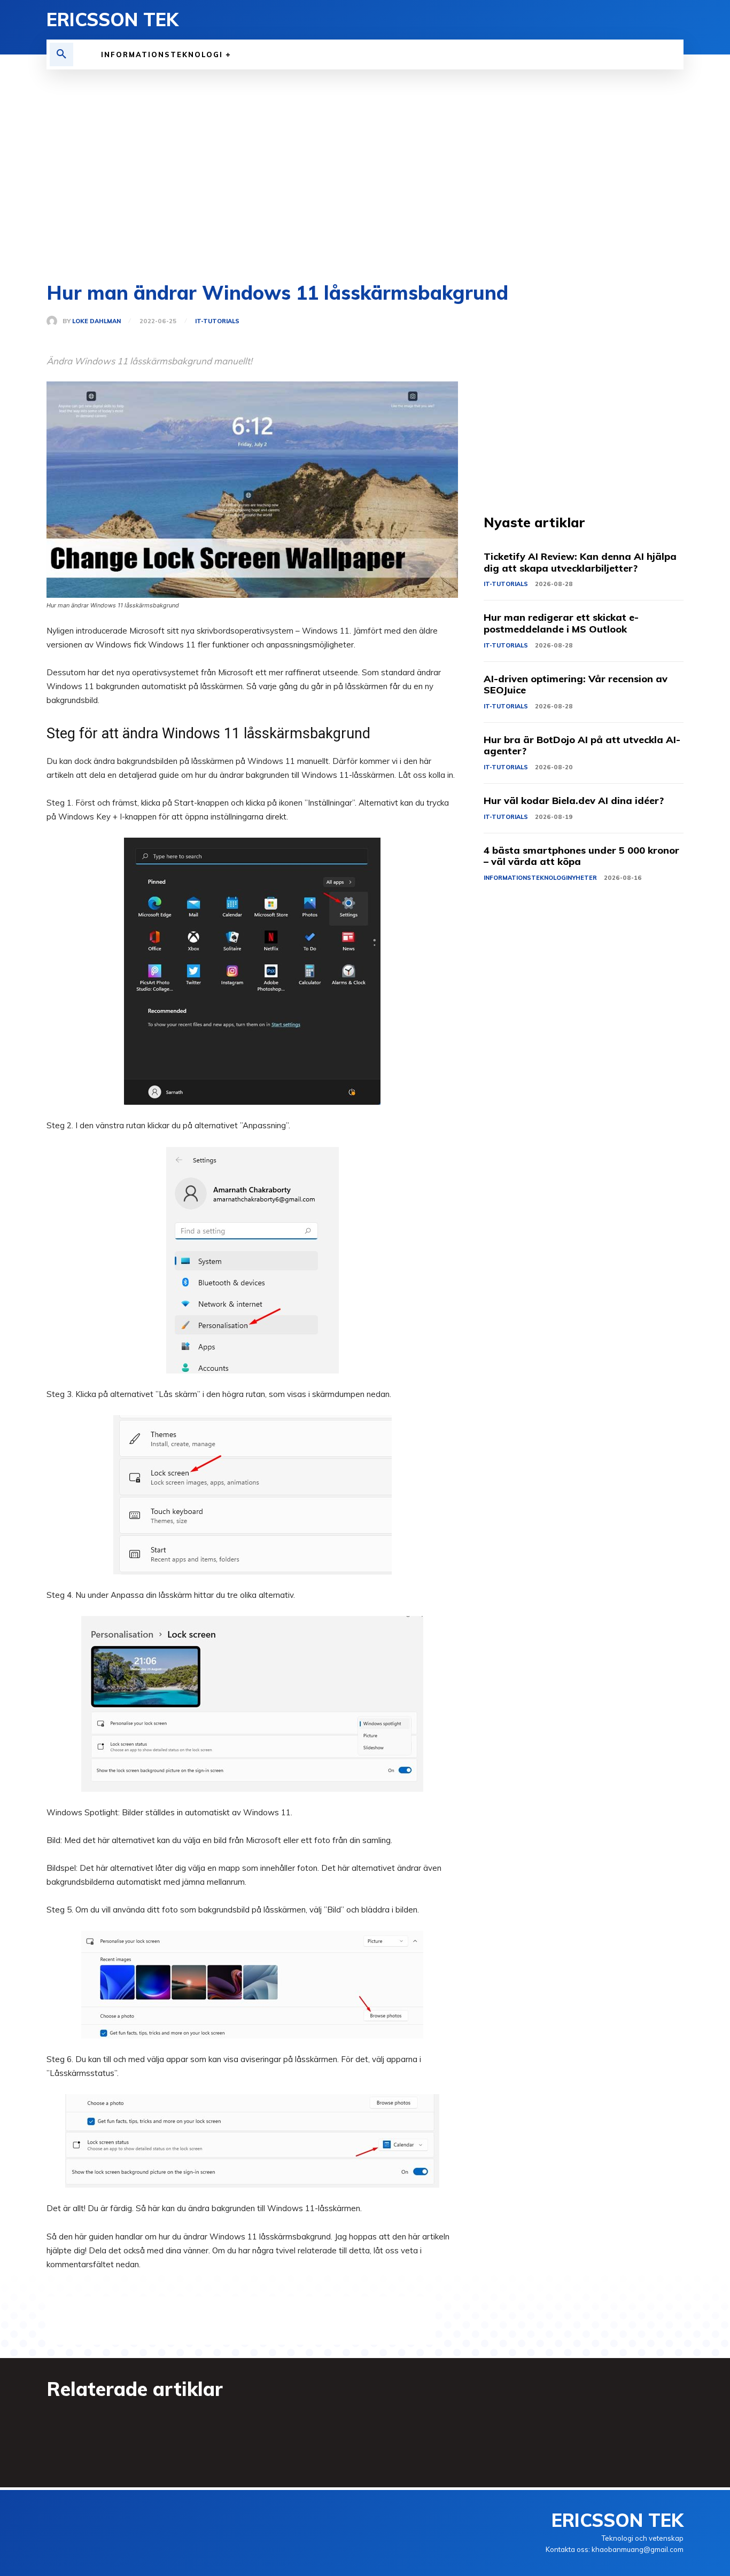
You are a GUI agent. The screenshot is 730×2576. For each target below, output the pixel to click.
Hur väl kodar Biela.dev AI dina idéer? (574, 801)
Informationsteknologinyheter (540, 878)
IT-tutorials (217, 321)
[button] (61, 54)
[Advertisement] (365, 176)
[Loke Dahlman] (55, 321)
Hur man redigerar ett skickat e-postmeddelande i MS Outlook (561, 623)
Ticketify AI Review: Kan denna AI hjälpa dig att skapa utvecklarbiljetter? (580, 562)
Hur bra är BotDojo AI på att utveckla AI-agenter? (582, 746)
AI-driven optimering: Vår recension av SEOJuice (576, 685)
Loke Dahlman (96, 321)
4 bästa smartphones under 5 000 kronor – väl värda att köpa (581, 856)
